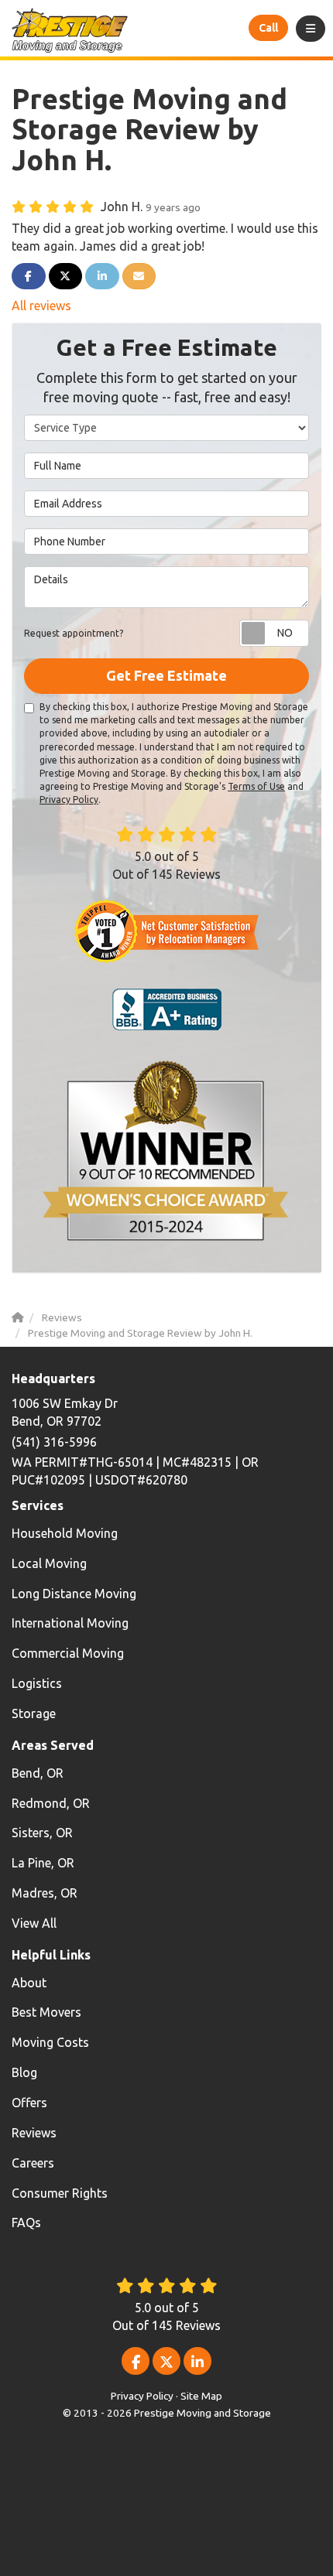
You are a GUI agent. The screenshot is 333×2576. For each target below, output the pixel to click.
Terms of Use (256, 786)
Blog (24, 2072)
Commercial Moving (68, 1653)
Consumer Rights (60, 2193)
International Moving (70, 1623)
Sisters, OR (42, 1833)
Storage (34, 1713)
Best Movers (46, 2012)
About (29, 1983)
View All (34, 1923)
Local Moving (49, 1563)
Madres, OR (45, 1893)
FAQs (26, 2222)
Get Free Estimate (166, 675)
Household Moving (65, 1533)
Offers (29, 2103)
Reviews (34, 2133)
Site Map (201, 2396)
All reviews (41, 306)
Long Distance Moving (74, 1594)
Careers (33, 2163)
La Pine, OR (43, 1863)
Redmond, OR (51, 1803)
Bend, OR (38, 1773)
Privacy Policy (69, 799)
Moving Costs (50, 2042)
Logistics (37, 1683)
